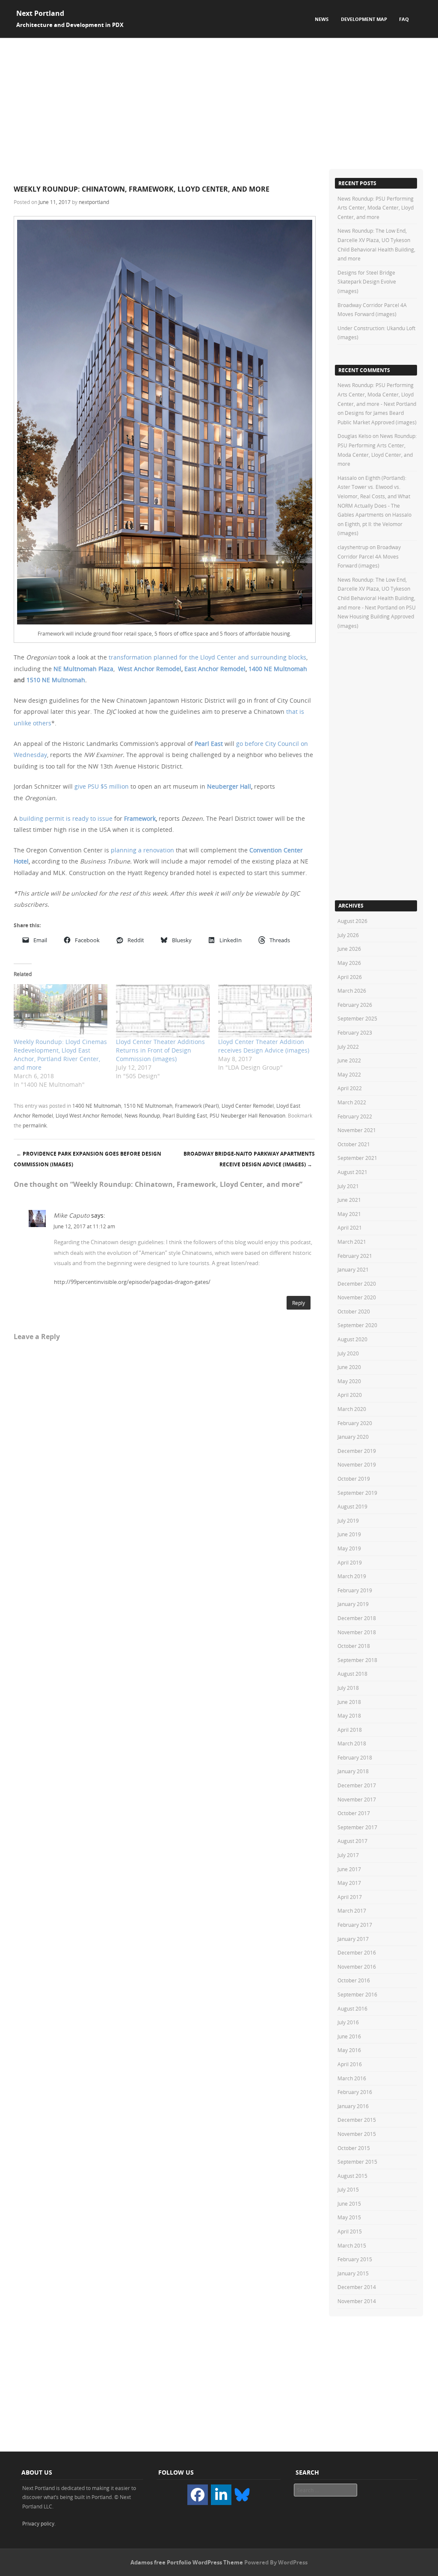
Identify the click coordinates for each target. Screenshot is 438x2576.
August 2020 (352, 1339)
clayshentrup (353, 547)
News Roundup (142, 1115)
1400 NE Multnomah (278, 669)
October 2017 (354, 1813)
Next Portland (40, 13)
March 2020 (352, 1409)
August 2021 (352, 1172)
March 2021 (352, 1242)
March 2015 (352, 2245)
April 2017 (350, 1897)
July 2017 (348, 1855)
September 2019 (357, 1493)
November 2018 (357, 1632)
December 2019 (357, 1451)
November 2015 (357, 2134)
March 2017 (352, 1911)
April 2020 (350, 1395)
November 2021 (357, 1130)
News (322, 19)
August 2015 (352, 2176)
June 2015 (349, 2203)
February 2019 (355, 1590)
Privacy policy (38, 2523)
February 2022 (355, 1116)
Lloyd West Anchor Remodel (89, 1115)
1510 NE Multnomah (56, 680)
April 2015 (350, 2231)
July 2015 (348, 2189)
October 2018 (354, 1646)
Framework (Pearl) (197, 1106)
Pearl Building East (185, 1115)
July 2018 (348, 1688)
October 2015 (354, 2148)
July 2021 (348, 1186)
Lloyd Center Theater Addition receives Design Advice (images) (264, 1046)
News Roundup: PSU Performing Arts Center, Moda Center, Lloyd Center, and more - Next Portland (377, 394)
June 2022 (349, 1060)
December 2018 (357, 1618)
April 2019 (350, 1562)
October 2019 (354, 1479)
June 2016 (349, 2036)
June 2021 (349, 1200)
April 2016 (350, 2064)
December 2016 (357, 1952)
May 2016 (349, 2050)
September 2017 (357, 1827)
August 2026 (352, 921)
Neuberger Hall (229, 786)
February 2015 (355, 2259)
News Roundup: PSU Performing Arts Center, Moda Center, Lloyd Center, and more (376, 208)
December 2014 (357, 2287)
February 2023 (355, 1032)
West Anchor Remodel (150, 669)
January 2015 (353, 2273)
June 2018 (349, 1702)
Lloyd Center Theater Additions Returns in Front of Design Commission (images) (160, 1050)
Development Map (364, 19)
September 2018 (357, 1660)
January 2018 (353, 1771)
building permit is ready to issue (66, 818)
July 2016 (348, 2022)
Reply (299, 1303)
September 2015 (357, 2162)
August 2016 (352, 2008)
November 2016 (357, 1967)
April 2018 (350, 1730)
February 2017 (355, 1925)
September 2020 (357, 1325)
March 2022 (352, 1102)
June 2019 (349, 1534)
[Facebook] (198, 2495)
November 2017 (357, 1799)
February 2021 (355, 1256)
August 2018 (352, 1674)
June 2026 (349, 949)
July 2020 (348, 1353)
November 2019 (357, 1464)
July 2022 (348, 1047)
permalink (35, 1125)
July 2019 (348, 1520)
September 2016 (357, 1994)
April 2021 (350, 1227)
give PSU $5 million (102, 786)
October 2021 (354, 1144)
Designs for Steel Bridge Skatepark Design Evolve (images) (367, 282)
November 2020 (357, 1297)
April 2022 (350, 1088)
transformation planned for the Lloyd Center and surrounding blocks (207, 657)
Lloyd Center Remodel (248, 1106)
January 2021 (353, 1269)
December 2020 (357, 1284)
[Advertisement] (219, 102)
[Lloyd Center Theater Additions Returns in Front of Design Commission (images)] (163, 1011)
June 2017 (349, 1869)
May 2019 (349, 1548)
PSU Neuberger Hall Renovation (247, 1115)
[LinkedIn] (221, 2495)
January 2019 (353, 1604)
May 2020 (349, 1381)
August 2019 (352, 1506)
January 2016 (353, 2106)
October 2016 (354, 1980)
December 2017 (357, 1785)
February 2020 (355, 1423)
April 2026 (350, 977)
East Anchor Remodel (215, 669)
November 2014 (357, 2301)
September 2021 (357, 1158)
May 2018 (349, 1715)
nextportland (94, 202)
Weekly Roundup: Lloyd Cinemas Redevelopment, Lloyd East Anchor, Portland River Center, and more (60, 1054)
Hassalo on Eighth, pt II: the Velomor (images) (374, 524)
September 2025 (357, 1018)
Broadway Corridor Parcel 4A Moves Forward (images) (369, 556)
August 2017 (352, 1841)
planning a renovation (142, 850)
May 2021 (349, 1214)
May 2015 (349, 2217)
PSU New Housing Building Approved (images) (377, 617)
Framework (140, 818)
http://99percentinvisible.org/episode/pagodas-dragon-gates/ (132, 1282)
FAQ (404, 19)
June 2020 (349, 1367)
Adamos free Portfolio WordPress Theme (187, 2562)
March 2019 (352, 1576)
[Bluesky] (242, 2494)
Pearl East (209, 744)
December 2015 (357, 2120)
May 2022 (349, 1074)
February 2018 (355, 1757)
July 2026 (348, 935)
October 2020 (354, 1311)
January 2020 (353, 1437)
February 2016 (355, 2092)
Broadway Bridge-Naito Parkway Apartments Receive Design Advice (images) (249, 1159)
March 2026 (352, 991)
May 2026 (349, 963)
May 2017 (349, 1883)
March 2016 (352, 2078)
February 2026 (355, 1005)
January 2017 (353, 1939)
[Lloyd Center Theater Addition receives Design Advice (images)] (265, 1011)
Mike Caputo (71, 1215)
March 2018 (352, 1743)
